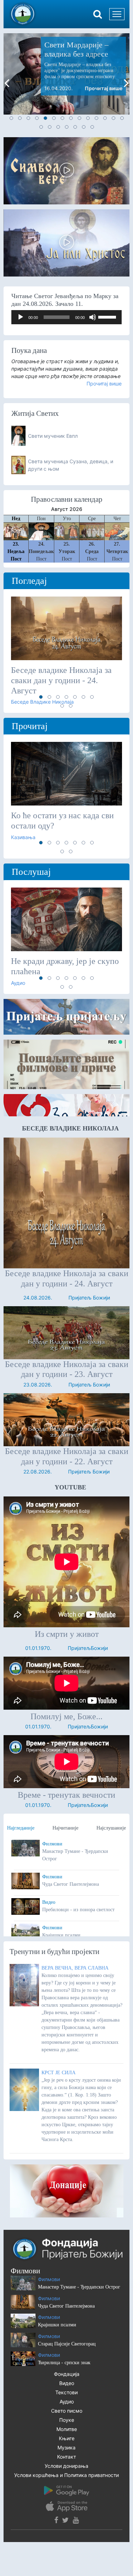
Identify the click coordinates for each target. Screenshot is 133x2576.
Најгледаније (21, 1828)
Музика (66, 2447)
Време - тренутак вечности (66, 1795)
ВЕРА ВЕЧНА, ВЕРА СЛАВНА (75, 1968)
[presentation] (7, 83)
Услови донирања (66, 2466)
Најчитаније (65, 1828)
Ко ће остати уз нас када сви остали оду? (62, 821)
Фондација (67, 2374)
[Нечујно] (93, 317)
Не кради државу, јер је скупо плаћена (65, 966)
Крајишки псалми (57, 2325)
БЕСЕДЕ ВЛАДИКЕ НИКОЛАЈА (70, 1128)
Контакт (66, 2457)
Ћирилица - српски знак (64, 2363)
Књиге (67, 2438)
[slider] (108, 316)
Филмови (52, 1844)
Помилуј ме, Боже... (66, 1716)
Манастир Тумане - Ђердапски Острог (79, 2287)
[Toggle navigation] (117, 14)
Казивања (23, 837)
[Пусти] (21, 317)
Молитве (67, 2429)
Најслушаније (111, 1828)
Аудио (67, 2401)
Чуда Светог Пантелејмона (66, 2306)
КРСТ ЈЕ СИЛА (59, 2073)
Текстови (66, 2392)
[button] (11, 118)
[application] (66, 317)
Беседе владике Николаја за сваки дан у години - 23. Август (67, 1369)
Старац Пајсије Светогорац (67, 2344)
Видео (49, 1902)
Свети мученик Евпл (53, 436)
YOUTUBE (70, 1487)
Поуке (67, 2420)
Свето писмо (67, 2411)
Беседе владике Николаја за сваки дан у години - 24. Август (61, 680)
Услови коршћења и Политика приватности (66, 2475)
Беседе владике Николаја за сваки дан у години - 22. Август (67, 1456)
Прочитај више (104, 88)
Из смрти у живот (67, 1634)
